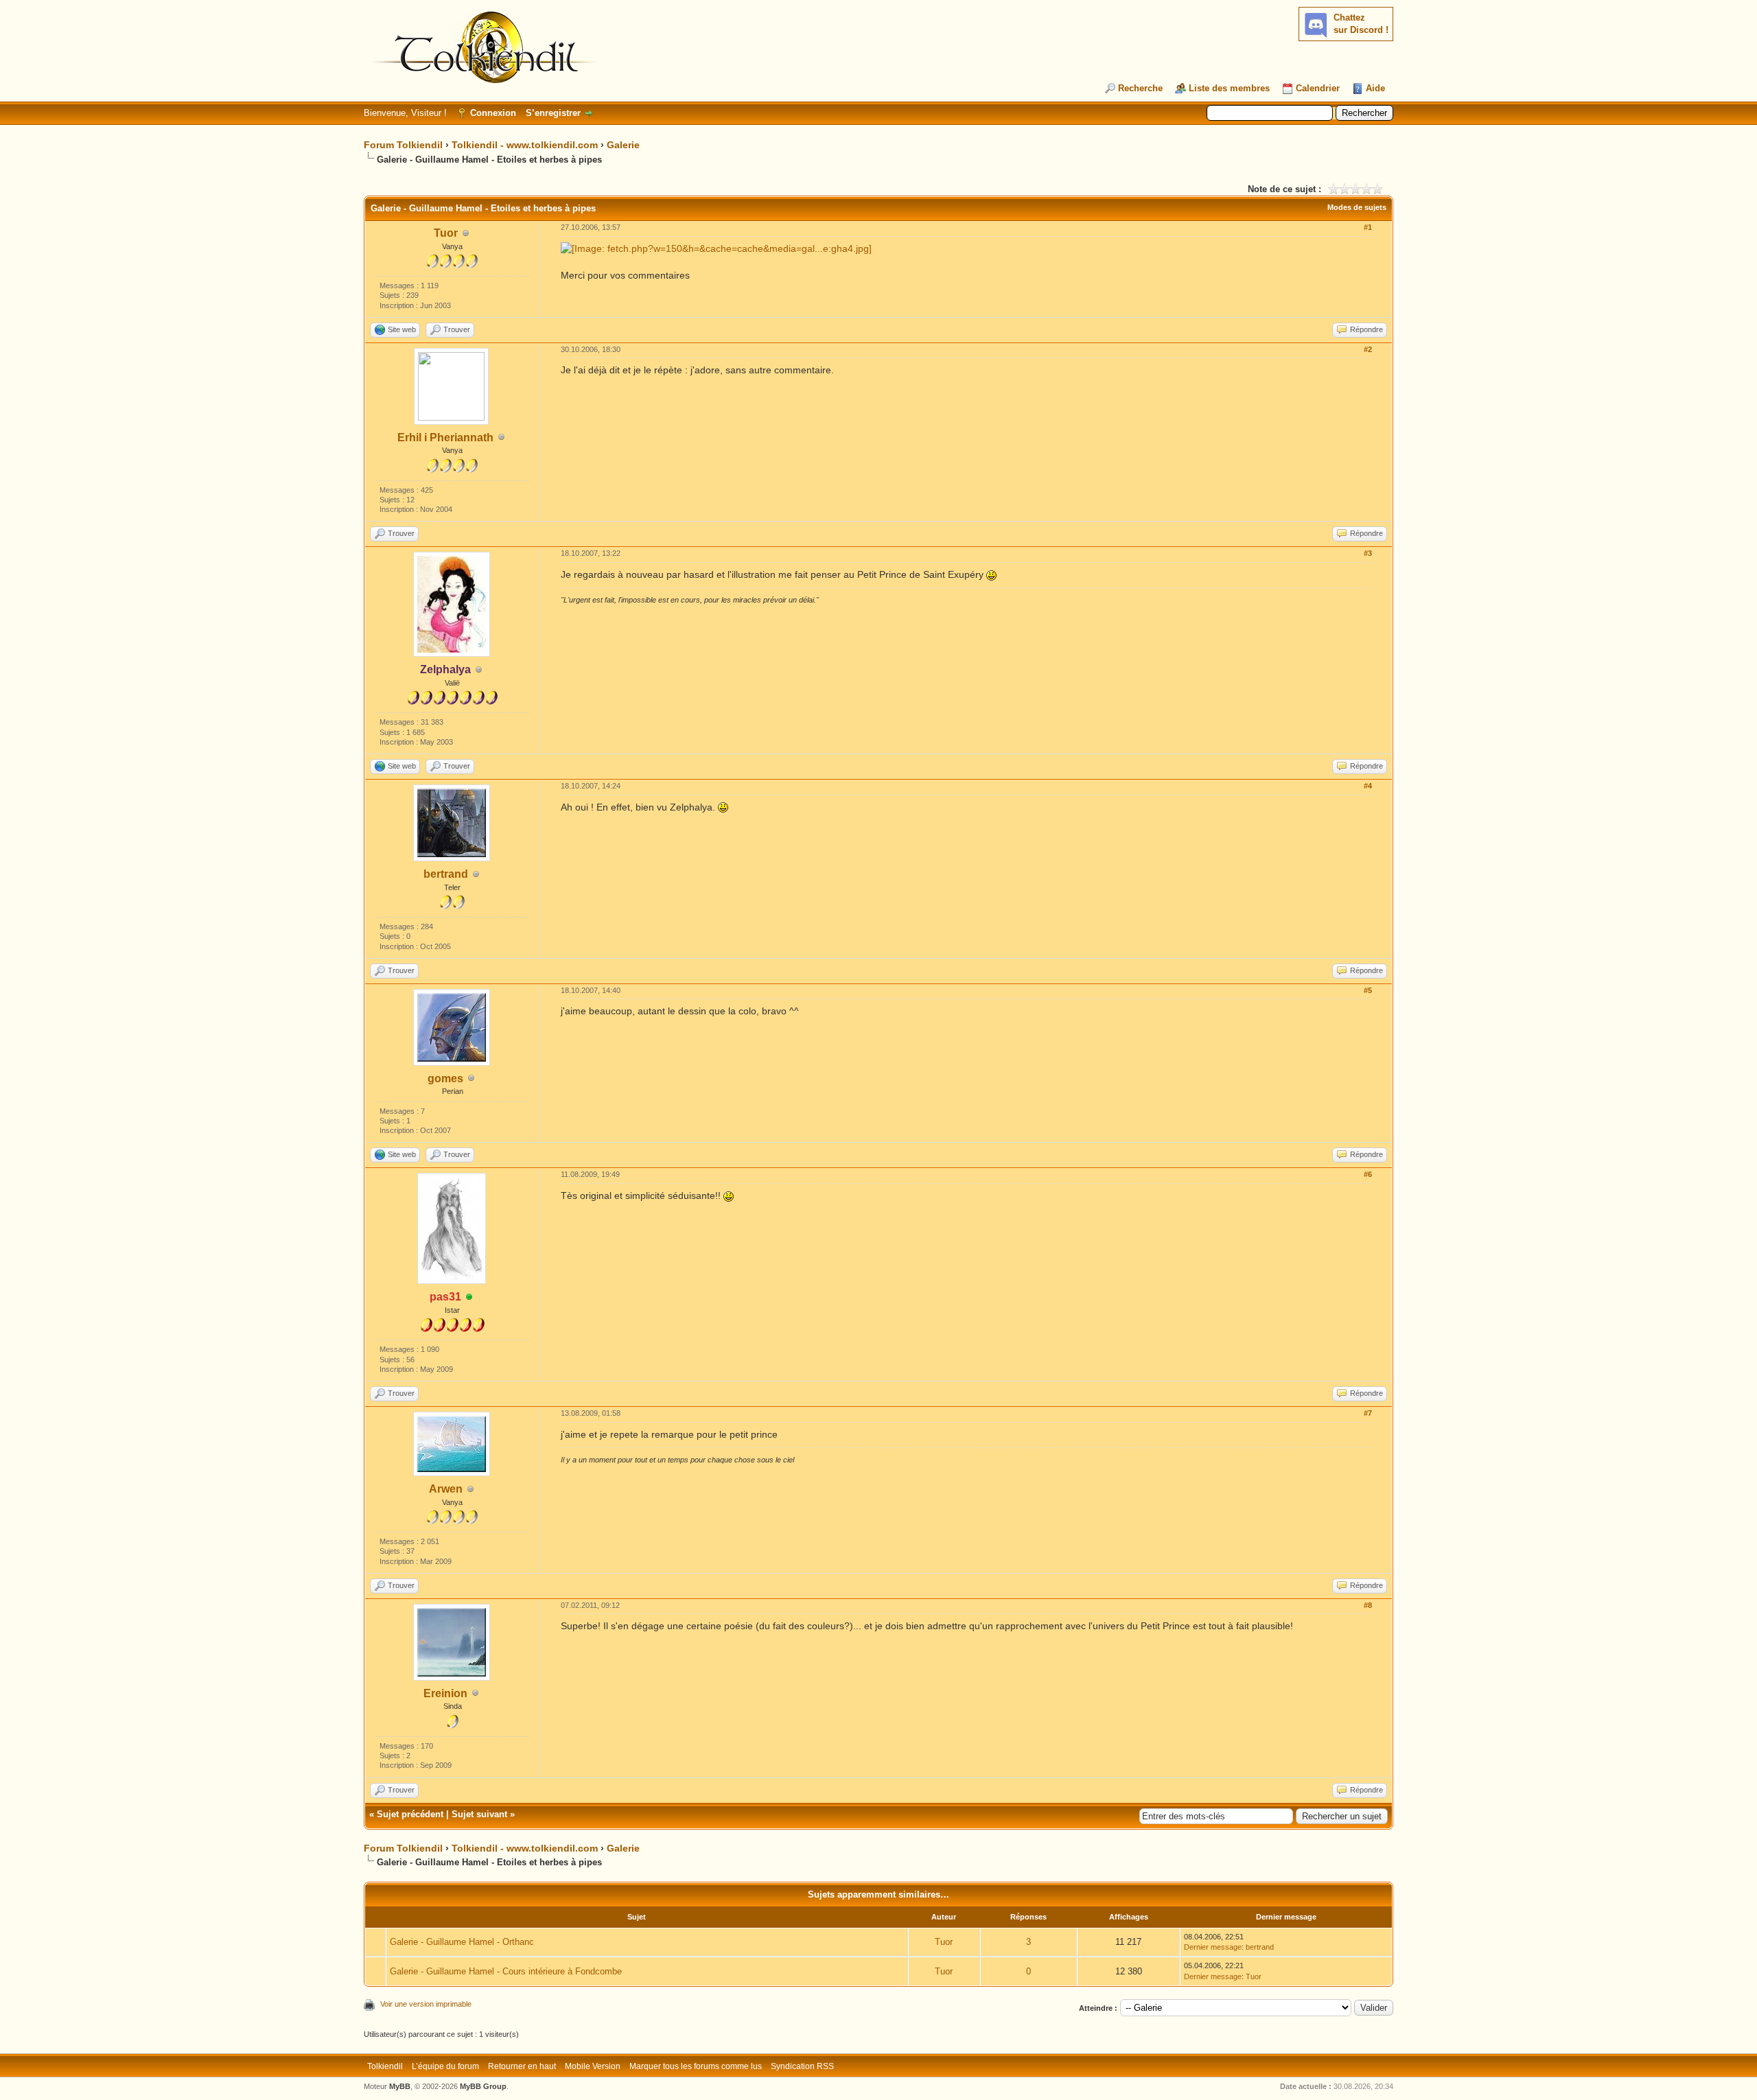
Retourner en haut (522, 2066)
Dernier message (1213, 1947)
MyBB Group (483, 2086)
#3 (1368, 553)
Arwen (446, 1489)
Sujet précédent (410, 1814)
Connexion (493, 113)
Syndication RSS (802, 2066)
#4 (1368, 786)
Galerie (623, 145)
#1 (1368, 227)
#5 (1368, 990)
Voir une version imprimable (426, 2004)
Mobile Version (593, 2066)
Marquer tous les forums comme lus (696, 2066)
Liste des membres (1229, 88)
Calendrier (1318, 88)
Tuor (446, 233)
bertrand (446, 874)
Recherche (1140, 88)
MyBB (400, 2086)
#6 (1368, 1174)
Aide (1375, 88)
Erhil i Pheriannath (445, 437)
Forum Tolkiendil (403, 145)
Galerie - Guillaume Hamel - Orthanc (462, 1942)
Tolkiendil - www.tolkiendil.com (525, 145)
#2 (1368, 349)
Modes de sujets (1357, 207)
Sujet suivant (479, 1814)
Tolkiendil (385, 2066)
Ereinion (445, 1693)
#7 (1368, 1413)
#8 (1368, 1605)
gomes (445, 1078)
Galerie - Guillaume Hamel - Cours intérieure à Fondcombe (506, 1971)
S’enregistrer (553, 113)
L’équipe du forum (445, 2066)
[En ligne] (469, 1297)
